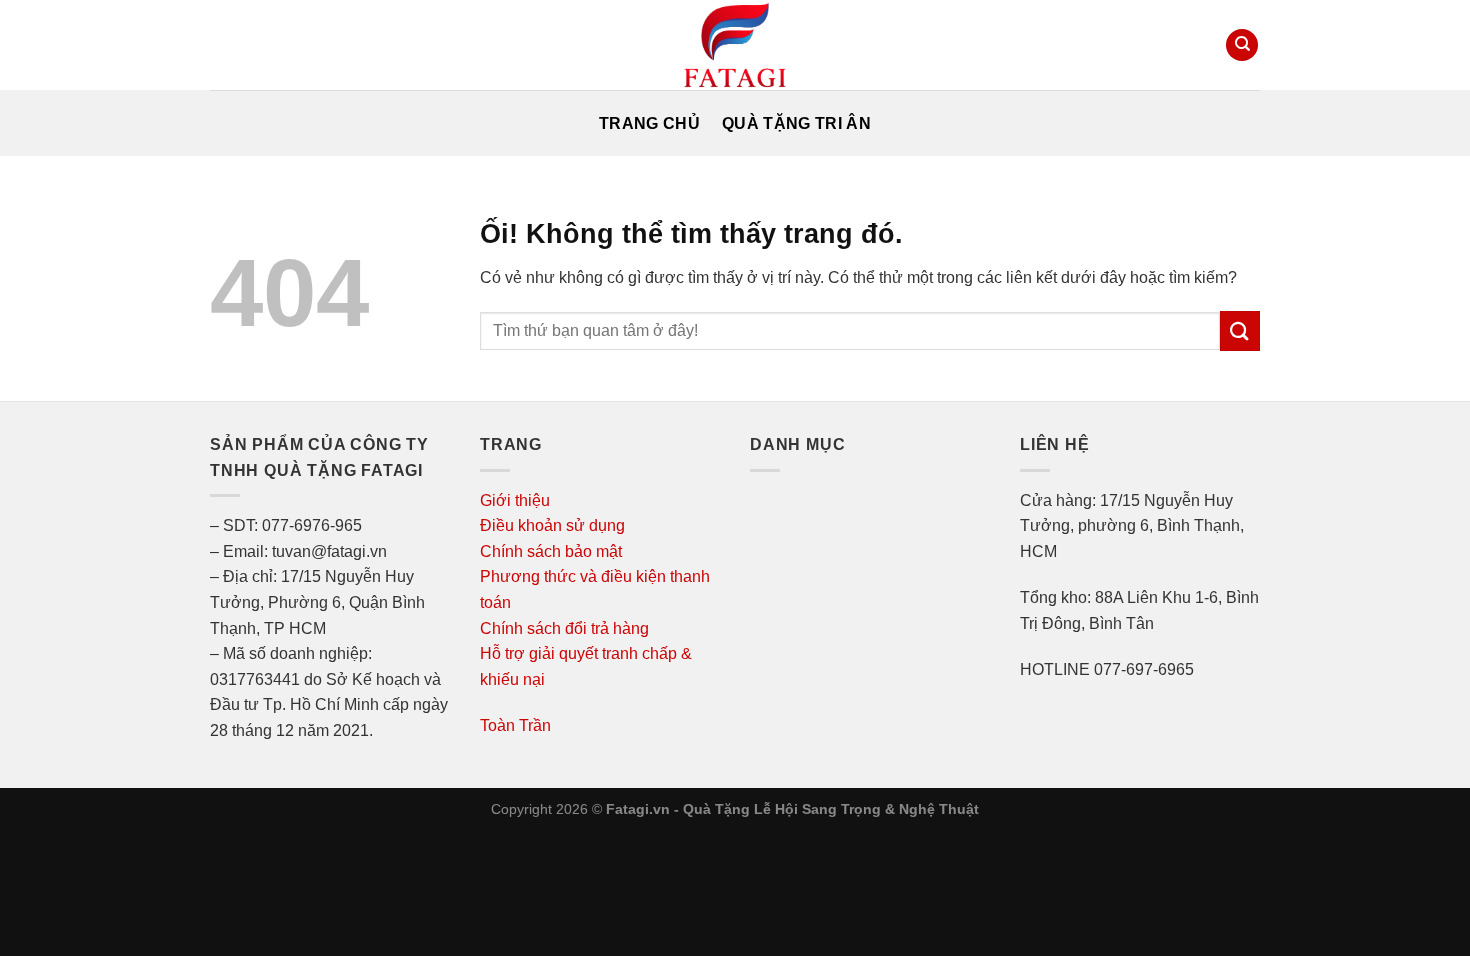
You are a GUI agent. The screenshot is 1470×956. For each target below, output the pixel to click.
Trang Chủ (649, 123)
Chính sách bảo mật (551, 551)
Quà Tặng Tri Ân (796, 123)
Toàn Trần (515, 725)
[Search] (1242, 45)
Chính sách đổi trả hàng (564, 628)
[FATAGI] (735, 45)
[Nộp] (1240, 330)
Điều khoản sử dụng (552, 525)
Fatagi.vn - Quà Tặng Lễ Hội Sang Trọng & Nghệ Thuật (792, 809)
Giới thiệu (515, 500)
